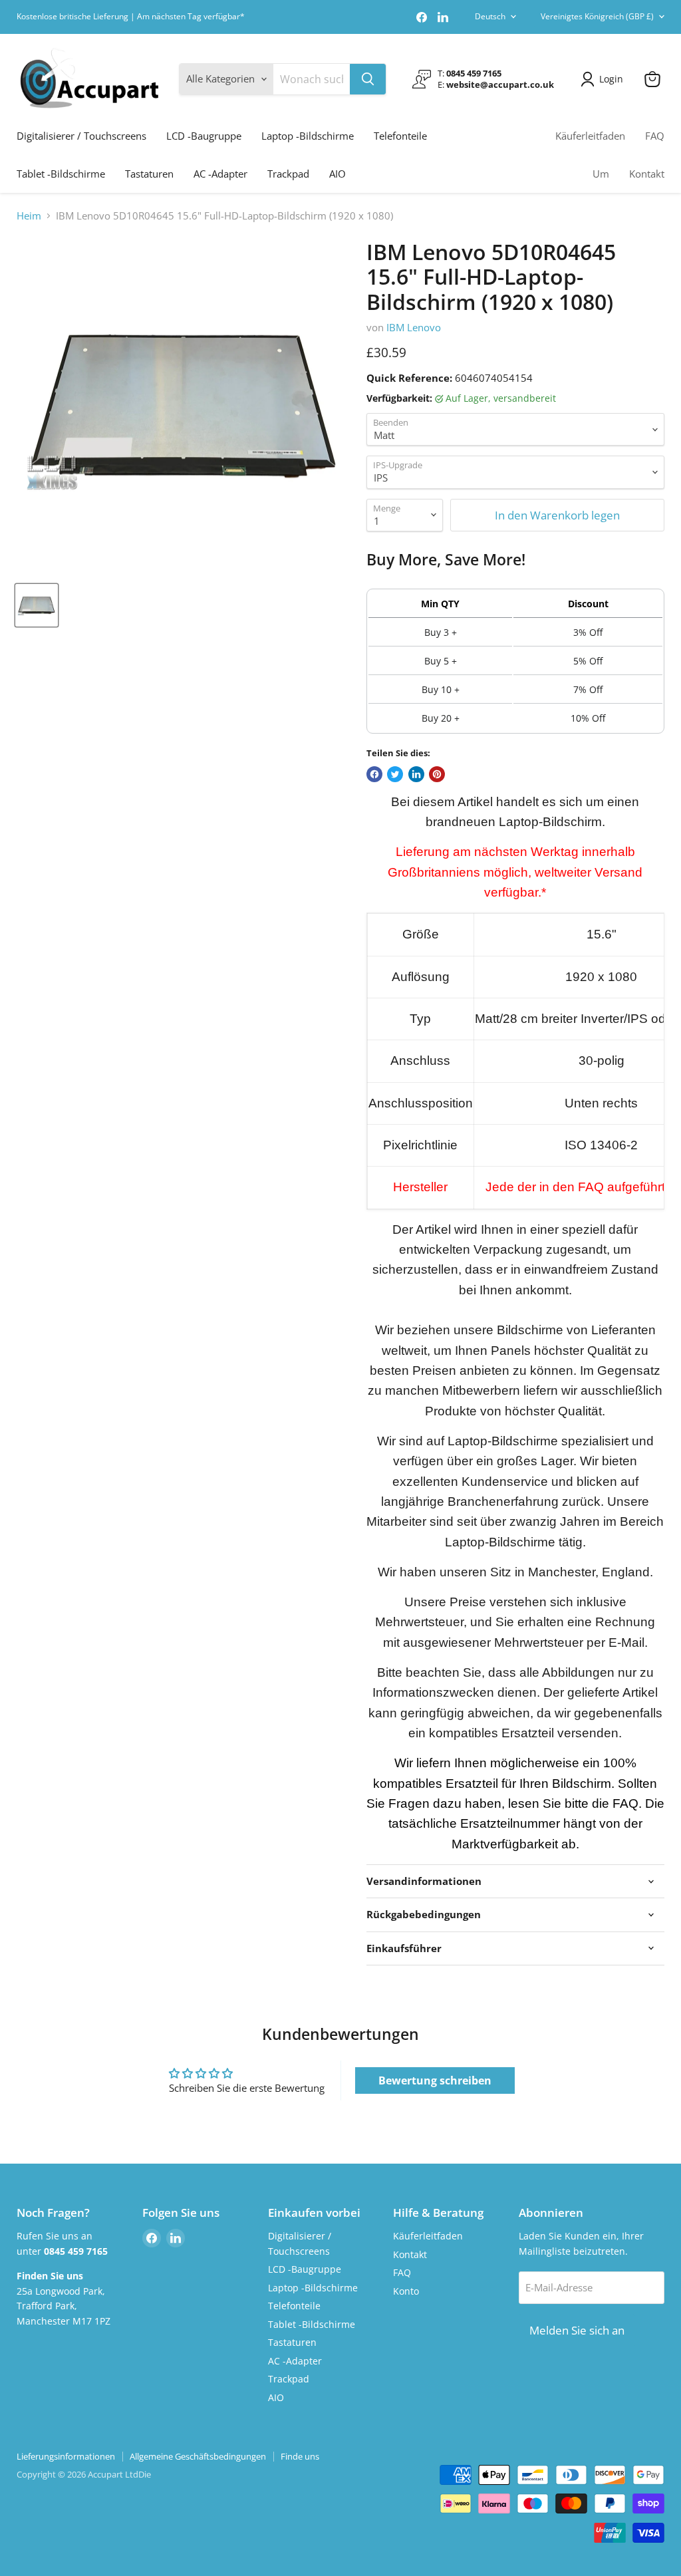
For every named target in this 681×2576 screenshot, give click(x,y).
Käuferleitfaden (590, 136)
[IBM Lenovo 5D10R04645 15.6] (37, 605)
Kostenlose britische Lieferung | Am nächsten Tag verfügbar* (131, 17)
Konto (406, 2291)
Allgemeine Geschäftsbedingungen (198, 2456)
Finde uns (300, 2456)
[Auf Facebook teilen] (374, 774)
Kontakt (647, 174)
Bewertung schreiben (435, 2080)
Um (601, 174)
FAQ (655, 136)
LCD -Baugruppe (204, 136)
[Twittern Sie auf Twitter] (395, 774)
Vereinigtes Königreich (597, 16)
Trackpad (288, 174)
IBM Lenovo (414, 327)
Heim (29, 216)
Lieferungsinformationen (66, 2456)
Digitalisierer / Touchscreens (81, 136)
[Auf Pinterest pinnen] (437, 774)
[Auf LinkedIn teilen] (416, 774)
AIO (338, 174)
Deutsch (490, 16)
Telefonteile (400, 136)
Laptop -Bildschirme (308, 136)
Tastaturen (149, 174)
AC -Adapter (220, 174)
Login (611, 79)
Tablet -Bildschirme (61, 174)
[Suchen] (368, 79)
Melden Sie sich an (577, 2330)
